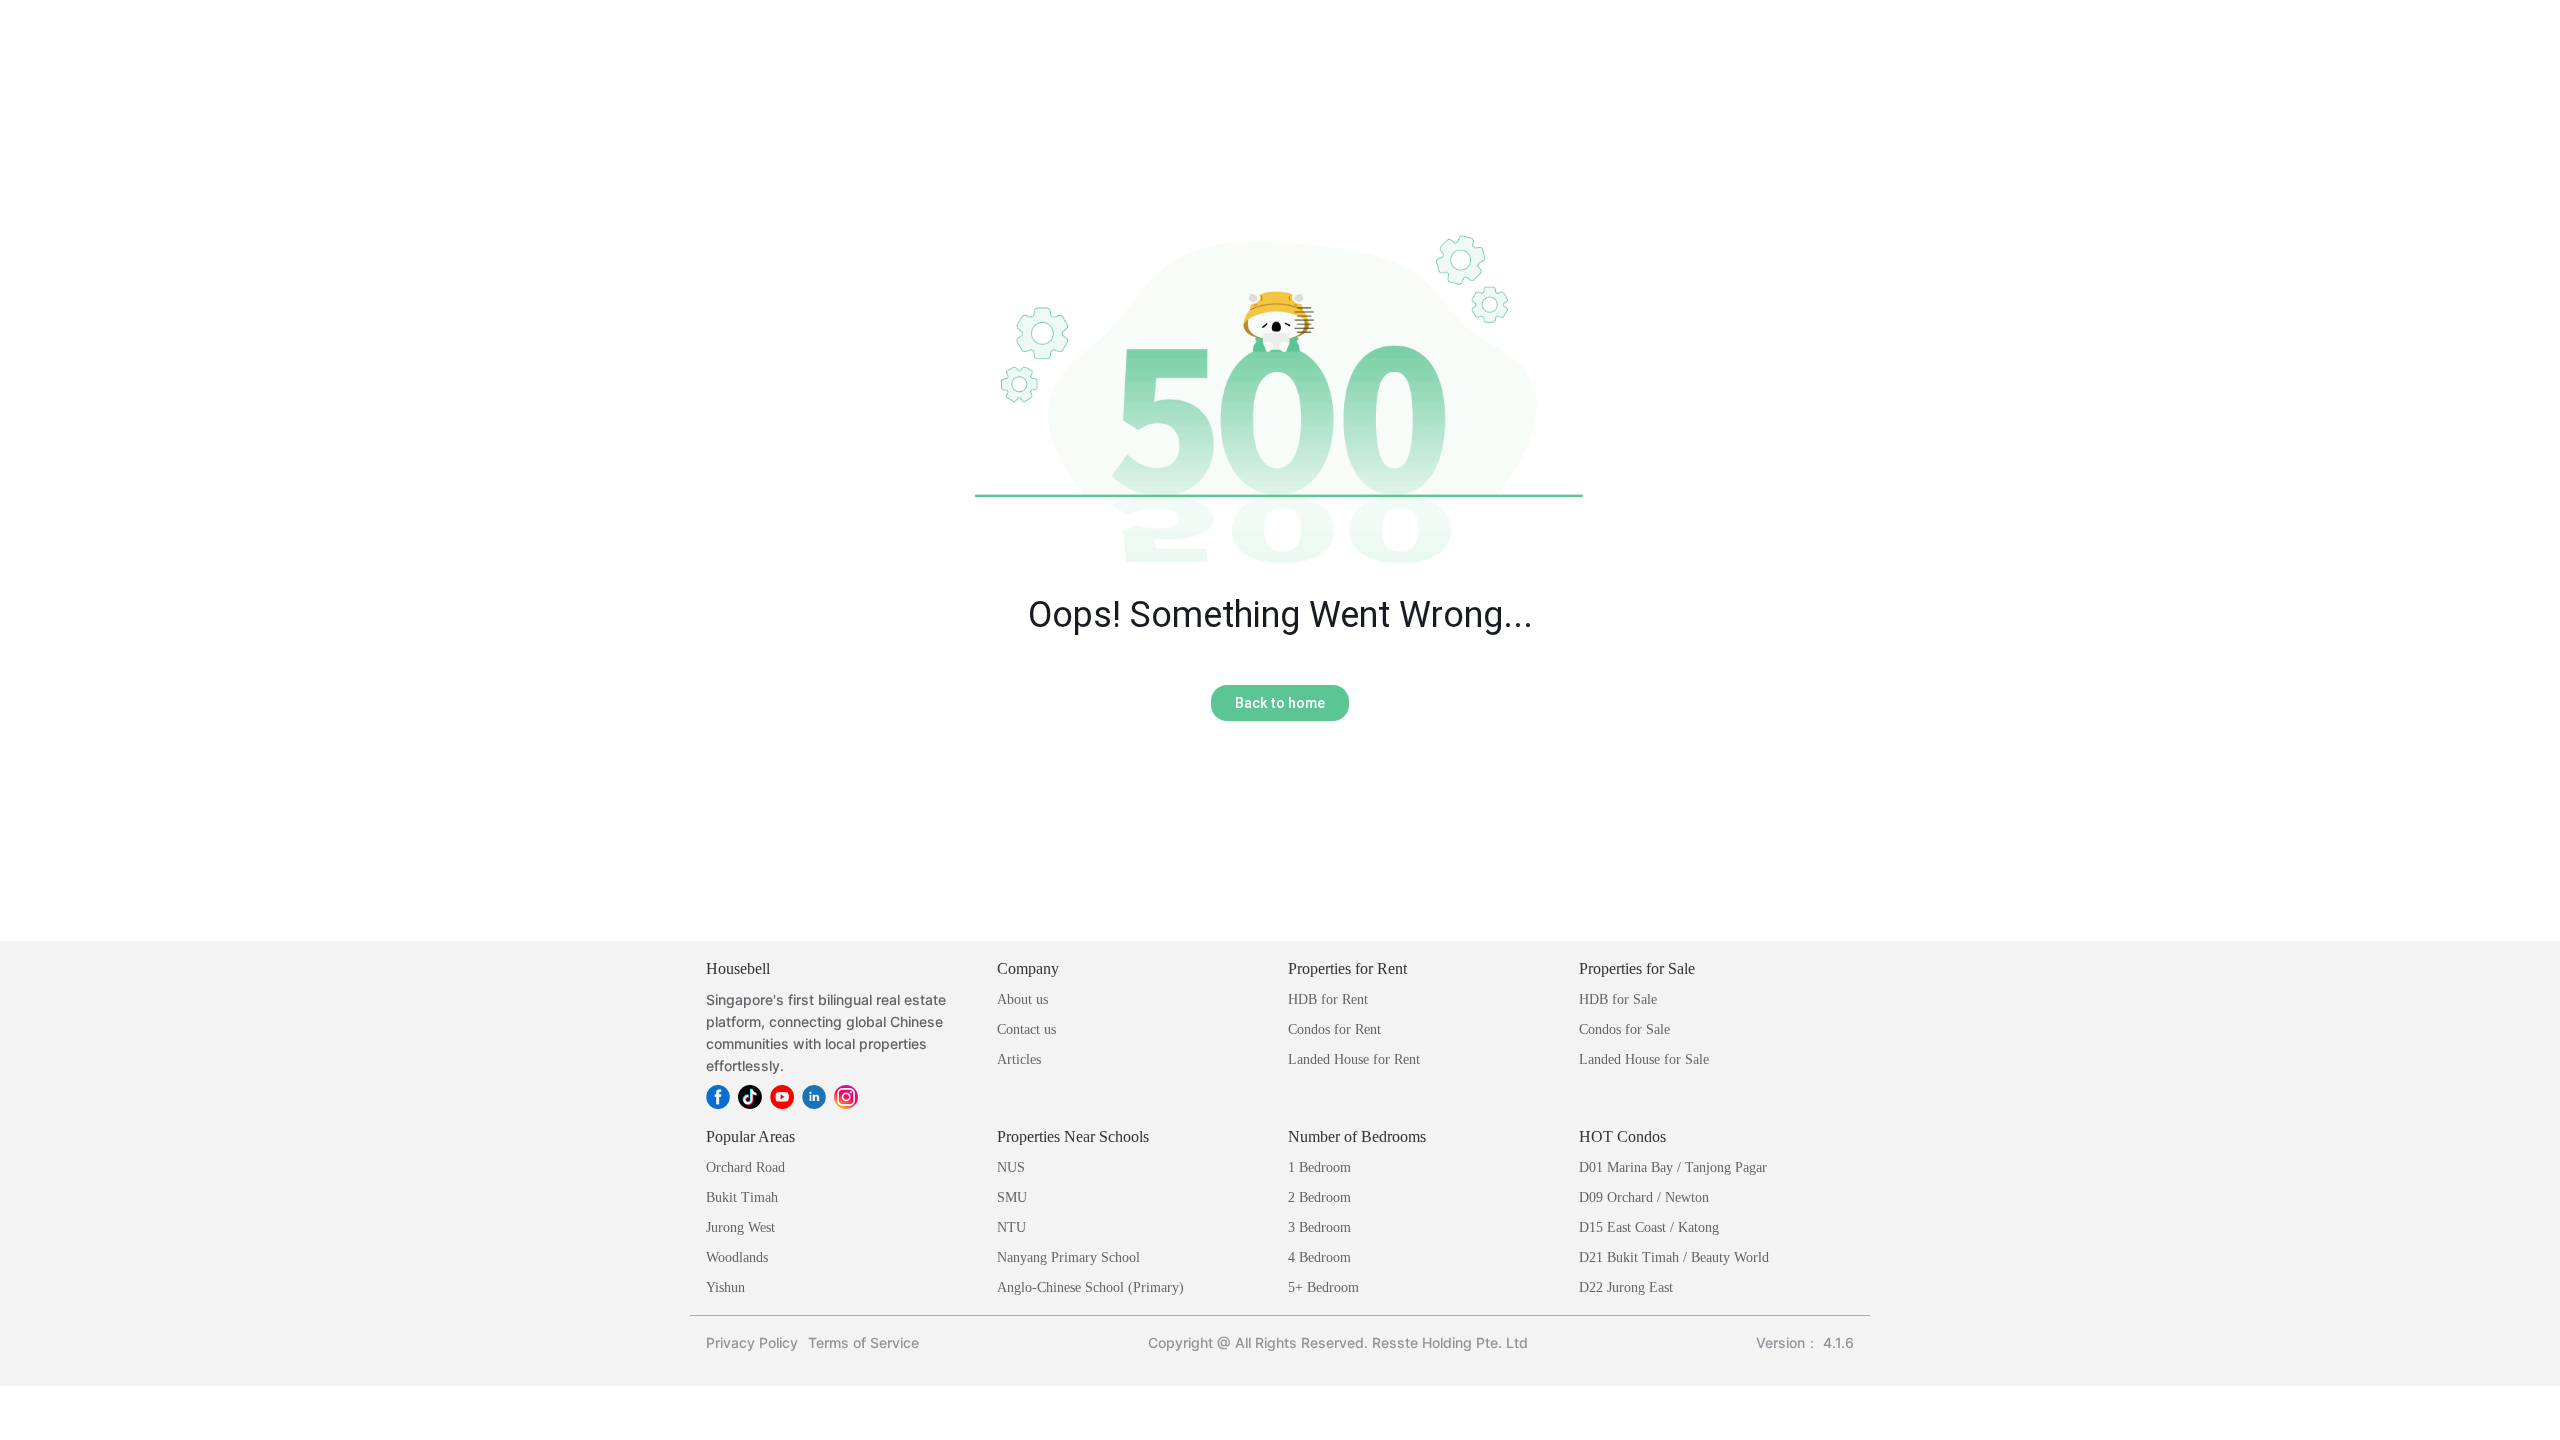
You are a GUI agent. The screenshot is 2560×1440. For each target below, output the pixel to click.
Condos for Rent (1334, 1029)
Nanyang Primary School (1068, 1257)
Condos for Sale (1624, 1029)
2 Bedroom (1319, 1197)
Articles (1019, 1059)
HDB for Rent (1328, 999)
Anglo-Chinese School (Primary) (1090, 1287)
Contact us (1026, 1029)
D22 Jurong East (1626, 1287)
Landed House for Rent (1354, 1059)
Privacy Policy (752, 1342)
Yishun (725, 1287)
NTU (1011, 1227)
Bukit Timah (742, 1197)
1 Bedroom (1319, 1167)
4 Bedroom (1319, 1257)
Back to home (1280, 703)
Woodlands (737, 1257)
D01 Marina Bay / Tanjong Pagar (1673, 1167)
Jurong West (740, 1227)
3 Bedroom (1319, 1227)
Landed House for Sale (1644, 1059)
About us (1022, 999)
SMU (1012, 1197)
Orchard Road (745, 1167)
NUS (1011, 1167)
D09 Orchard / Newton (1644, 1197)
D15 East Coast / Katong (1649, 1227)
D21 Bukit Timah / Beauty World (1674, 1257)
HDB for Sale (1618, 999)
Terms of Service (863, 1342)
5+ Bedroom (1323, 1287)
